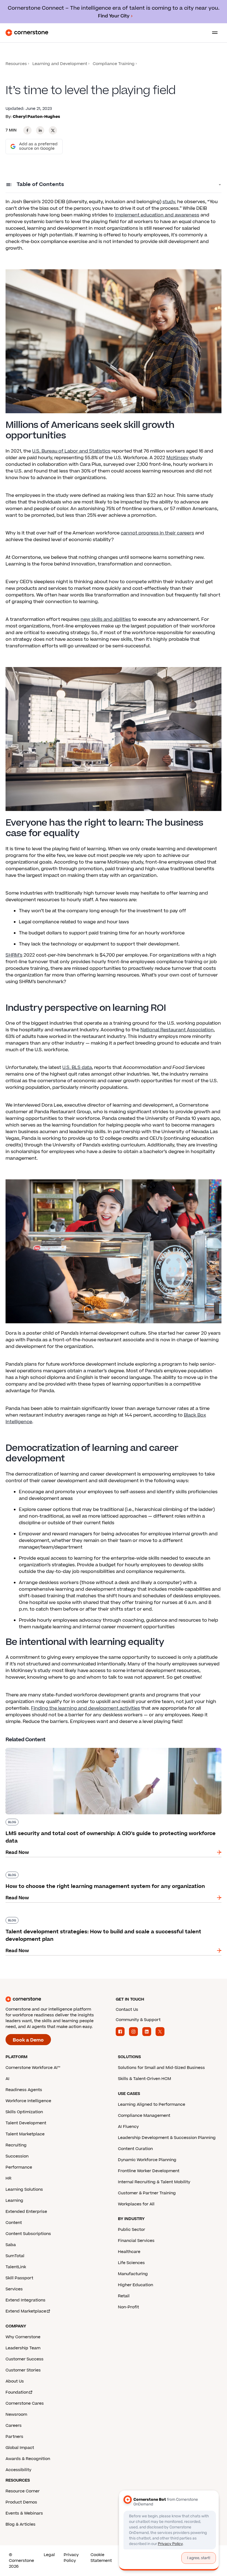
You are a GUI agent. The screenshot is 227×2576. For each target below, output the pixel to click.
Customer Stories (23, 2370)
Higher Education (136, 2285)
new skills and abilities (106, 619)
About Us (15, 2381)
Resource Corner (23, 2491)
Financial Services (136, 2241)
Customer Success (24, 2359)
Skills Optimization (24, 2112)
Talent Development (26, 2123)
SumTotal (15, 2256)
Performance (19, 2167)
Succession (17, 2156)
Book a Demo (28, 2040)
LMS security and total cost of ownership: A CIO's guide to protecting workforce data (103, 1747)
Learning (14, 2201)
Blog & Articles (20, 2524)
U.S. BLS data (77, 1068)
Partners (14, 2437)
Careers (14, 2426)
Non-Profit (128, 2307)
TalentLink (16, 2267)
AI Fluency (128, 2127)
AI (7, 2079)
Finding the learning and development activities (86, 1708)
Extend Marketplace (26, 2311)
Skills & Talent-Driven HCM (145, 2079)
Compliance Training (114, 64)
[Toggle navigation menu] (213, 33)
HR (8, 2178)
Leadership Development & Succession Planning (167, 2138)
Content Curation (135, 2149)
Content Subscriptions (28, 2234)
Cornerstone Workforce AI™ (33, 2068)
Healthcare (129, 2252)
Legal (49, 2555)
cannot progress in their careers (157, 533)
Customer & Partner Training (147, 2193)
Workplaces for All (136, 2204)
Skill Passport (19, 2278)
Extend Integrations (25, 2300)
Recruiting (16, 2145)
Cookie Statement (101, 2558)
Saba (11, 2245)
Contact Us (127, 2010)
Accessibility (18, 2470)
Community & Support (138, 2020)
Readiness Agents (24, 2090)
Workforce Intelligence (28, 2101)
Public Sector (131, 2230)
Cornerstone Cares (25, 2403)
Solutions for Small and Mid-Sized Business (161, 2068)
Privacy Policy (71, 2558)
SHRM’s (14, 955)
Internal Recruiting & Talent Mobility (154, 2182)
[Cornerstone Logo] (27, 33)
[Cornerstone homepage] (58, 1999)
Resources (16, 64)
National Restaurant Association (177, 1030)
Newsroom (16, 2414)
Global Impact (20, 2448)
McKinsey (177, 458)
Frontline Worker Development (149, 2171)
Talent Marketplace (25, 2134)
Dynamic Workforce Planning (147, 2160)
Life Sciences (131, 2263)
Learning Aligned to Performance (152, 2105)
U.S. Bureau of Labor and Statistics (71, 451)
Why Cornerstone (23, 2337)
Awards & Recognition (28, 2459)
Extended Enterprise (26, 2212)
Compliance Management (144, 2116)
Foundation (17, 2392)
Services (14, 2289)
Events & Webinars (24, 2513)
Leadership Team (23, 2348)
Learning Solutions (24, 2189)
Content (14, 2223)
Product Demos (21, 2502)
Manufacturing (133, 2274)
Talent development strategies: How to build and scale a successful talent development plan (111, 1916)
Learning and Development (60, 64)
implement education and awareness (157, 215)
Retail (124, 2296)
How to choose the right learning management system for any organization (92, 1870)
